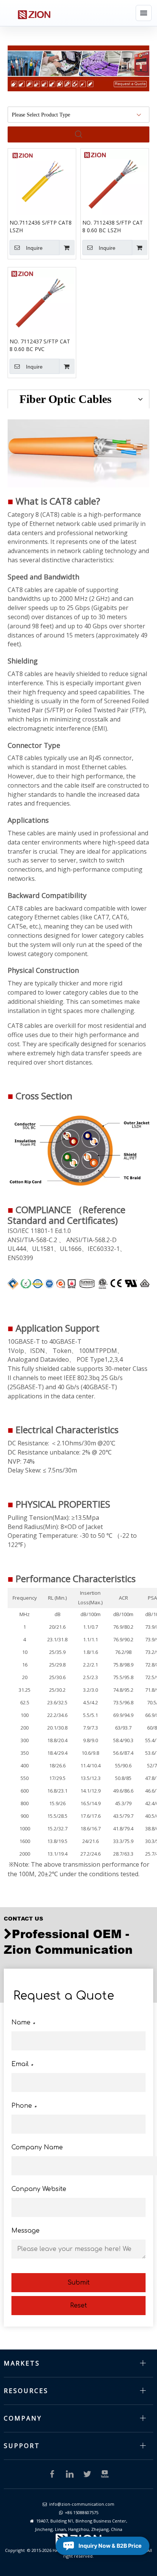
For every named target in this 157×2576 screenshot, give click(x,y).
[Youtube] (105, 2474)
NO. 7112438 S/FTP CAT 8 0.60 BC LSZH (113, 226)
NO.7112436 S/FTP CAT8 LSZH (41, 226)
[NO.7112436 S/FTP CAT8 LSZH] (42, 182)
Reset (78, 2306)
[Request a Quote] (78, 68)
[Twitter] (87, 2474)
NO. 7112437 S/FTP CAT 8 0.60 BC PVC (40, 345)
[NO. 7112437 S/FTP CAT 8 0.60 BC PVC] (42, 300)
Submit (78, 2283)
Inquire (34, 248)
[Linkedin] (70, 2474)
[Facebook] (52, 2474)
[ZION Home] (34, 13)
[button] (144, 13)
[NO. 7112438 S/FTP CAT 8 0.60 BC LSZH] (115, 182)
